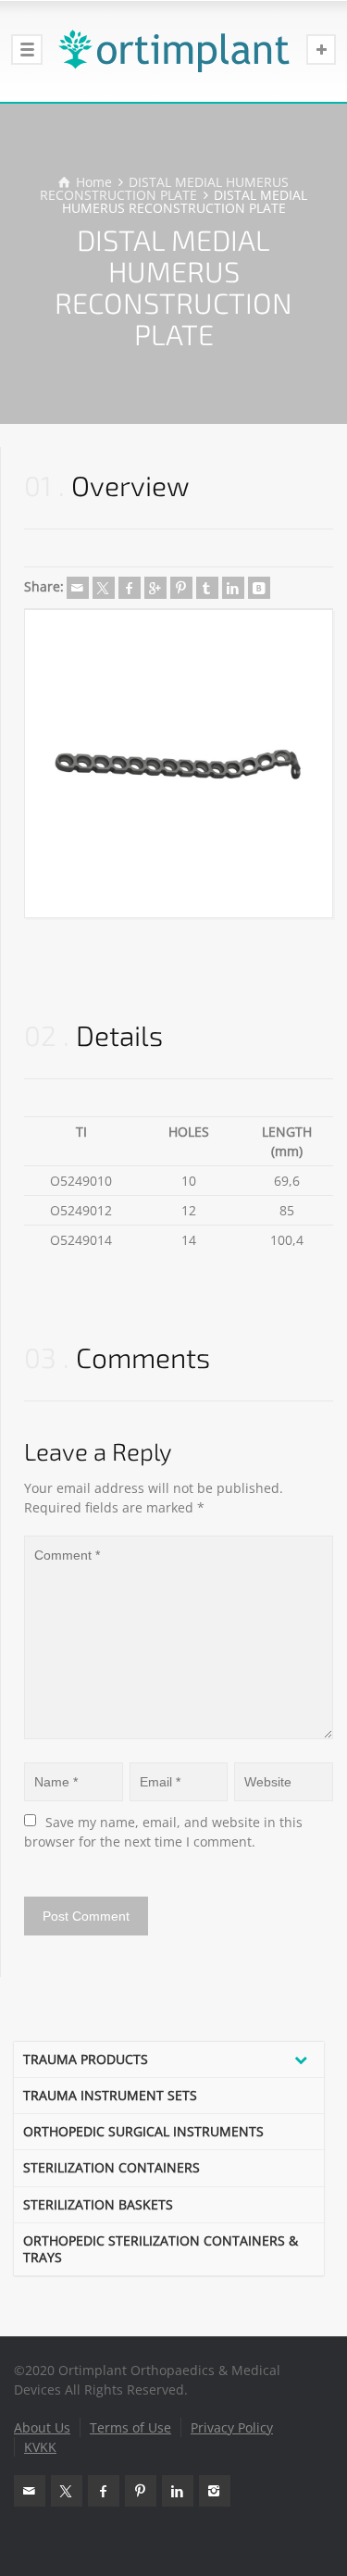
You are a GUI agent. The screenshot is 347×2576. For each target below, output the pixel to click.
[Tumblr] (207, 588)
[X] (104, 588)
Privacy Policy (232, 2427)
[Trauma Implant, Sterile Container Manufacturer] (173, 51)
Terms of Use (130, 2427)
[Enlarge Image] (179, 764)
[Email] (78, 588)
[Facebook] (130, 588)
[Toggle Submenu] (301, 2060)
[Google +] (155, 588)
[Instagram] (215, 2491)
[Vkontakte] (259, 588)
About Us (42, 2427)
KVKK (40, 2447)
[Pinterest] (181, 588)
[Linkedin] (233, 588)
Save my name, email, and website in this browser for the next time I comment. (165, 1832)
